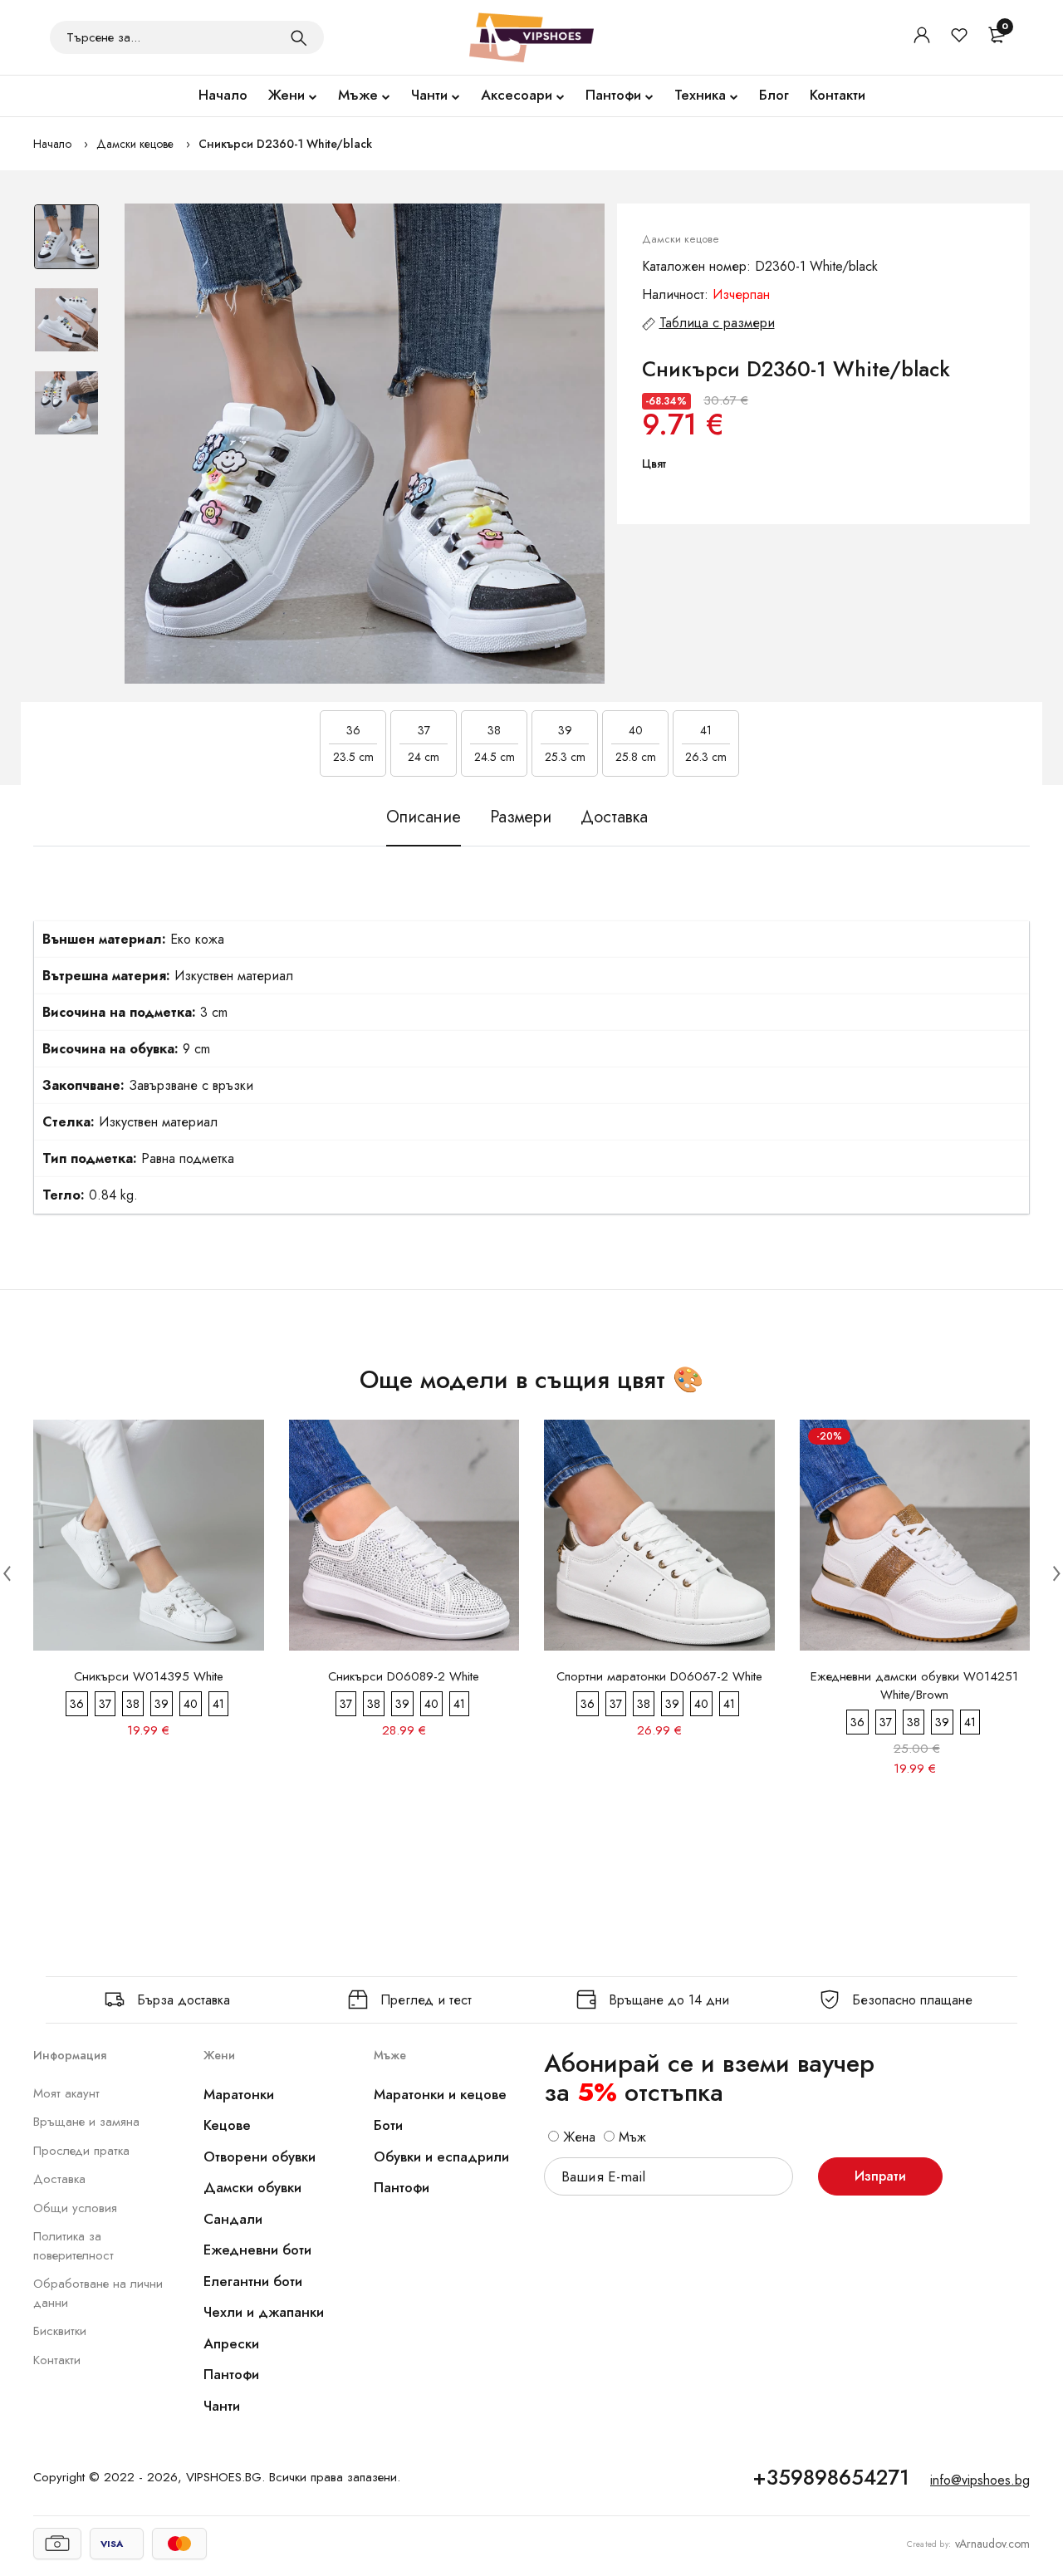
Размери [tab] (521, 817)
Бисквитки (60, 2331)
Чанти (429, 95)
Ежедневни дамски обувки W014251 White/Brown (914, 1685)
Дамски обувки (252, 2187)
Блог (774, 95)
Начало (223, 95)
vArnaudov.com (992, 2544)
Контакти (838, 95)
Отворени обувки (260, 2156)
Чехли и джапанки (264, 2312)
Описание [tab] (424, 817)
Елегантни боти (253, 2281)
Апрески (231, 2343)
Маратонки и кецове (440, 2094)
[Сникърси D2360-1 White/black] (365, 444)
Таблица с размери (717, 323)
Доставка (59, 2179)
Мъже (358, 95)
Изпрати (880, 2176)
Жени (287, 95)
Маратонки (239, 2094)
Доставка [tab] (614, 817)
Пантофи (613, 95)
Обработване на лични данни (98, 2293)
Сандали (233, 2219)
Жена (577, 2137)
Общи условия (75, 2208)
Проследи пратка (81, 2151)
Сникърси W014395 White (149, 1676)
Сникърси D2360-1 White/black (285, 144)
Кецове (227, 2125)
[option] (66, 245)
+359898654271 (831, 2477)
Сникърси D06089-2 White (404, 1676)
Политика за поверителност (73, 2246)
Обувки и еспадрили (441, 2156)
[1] (299, 37)
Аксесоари (517, 95)
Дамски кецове (135, 144)
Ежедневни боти (257, 2250)
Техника (700, 95)
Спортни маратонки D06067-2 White (659, 1676)
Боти (388, 2125)
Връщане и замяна (86, 2122)
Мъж (630, 2137)
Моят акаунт (66, 2093)
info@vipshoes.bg (980, 2480)
